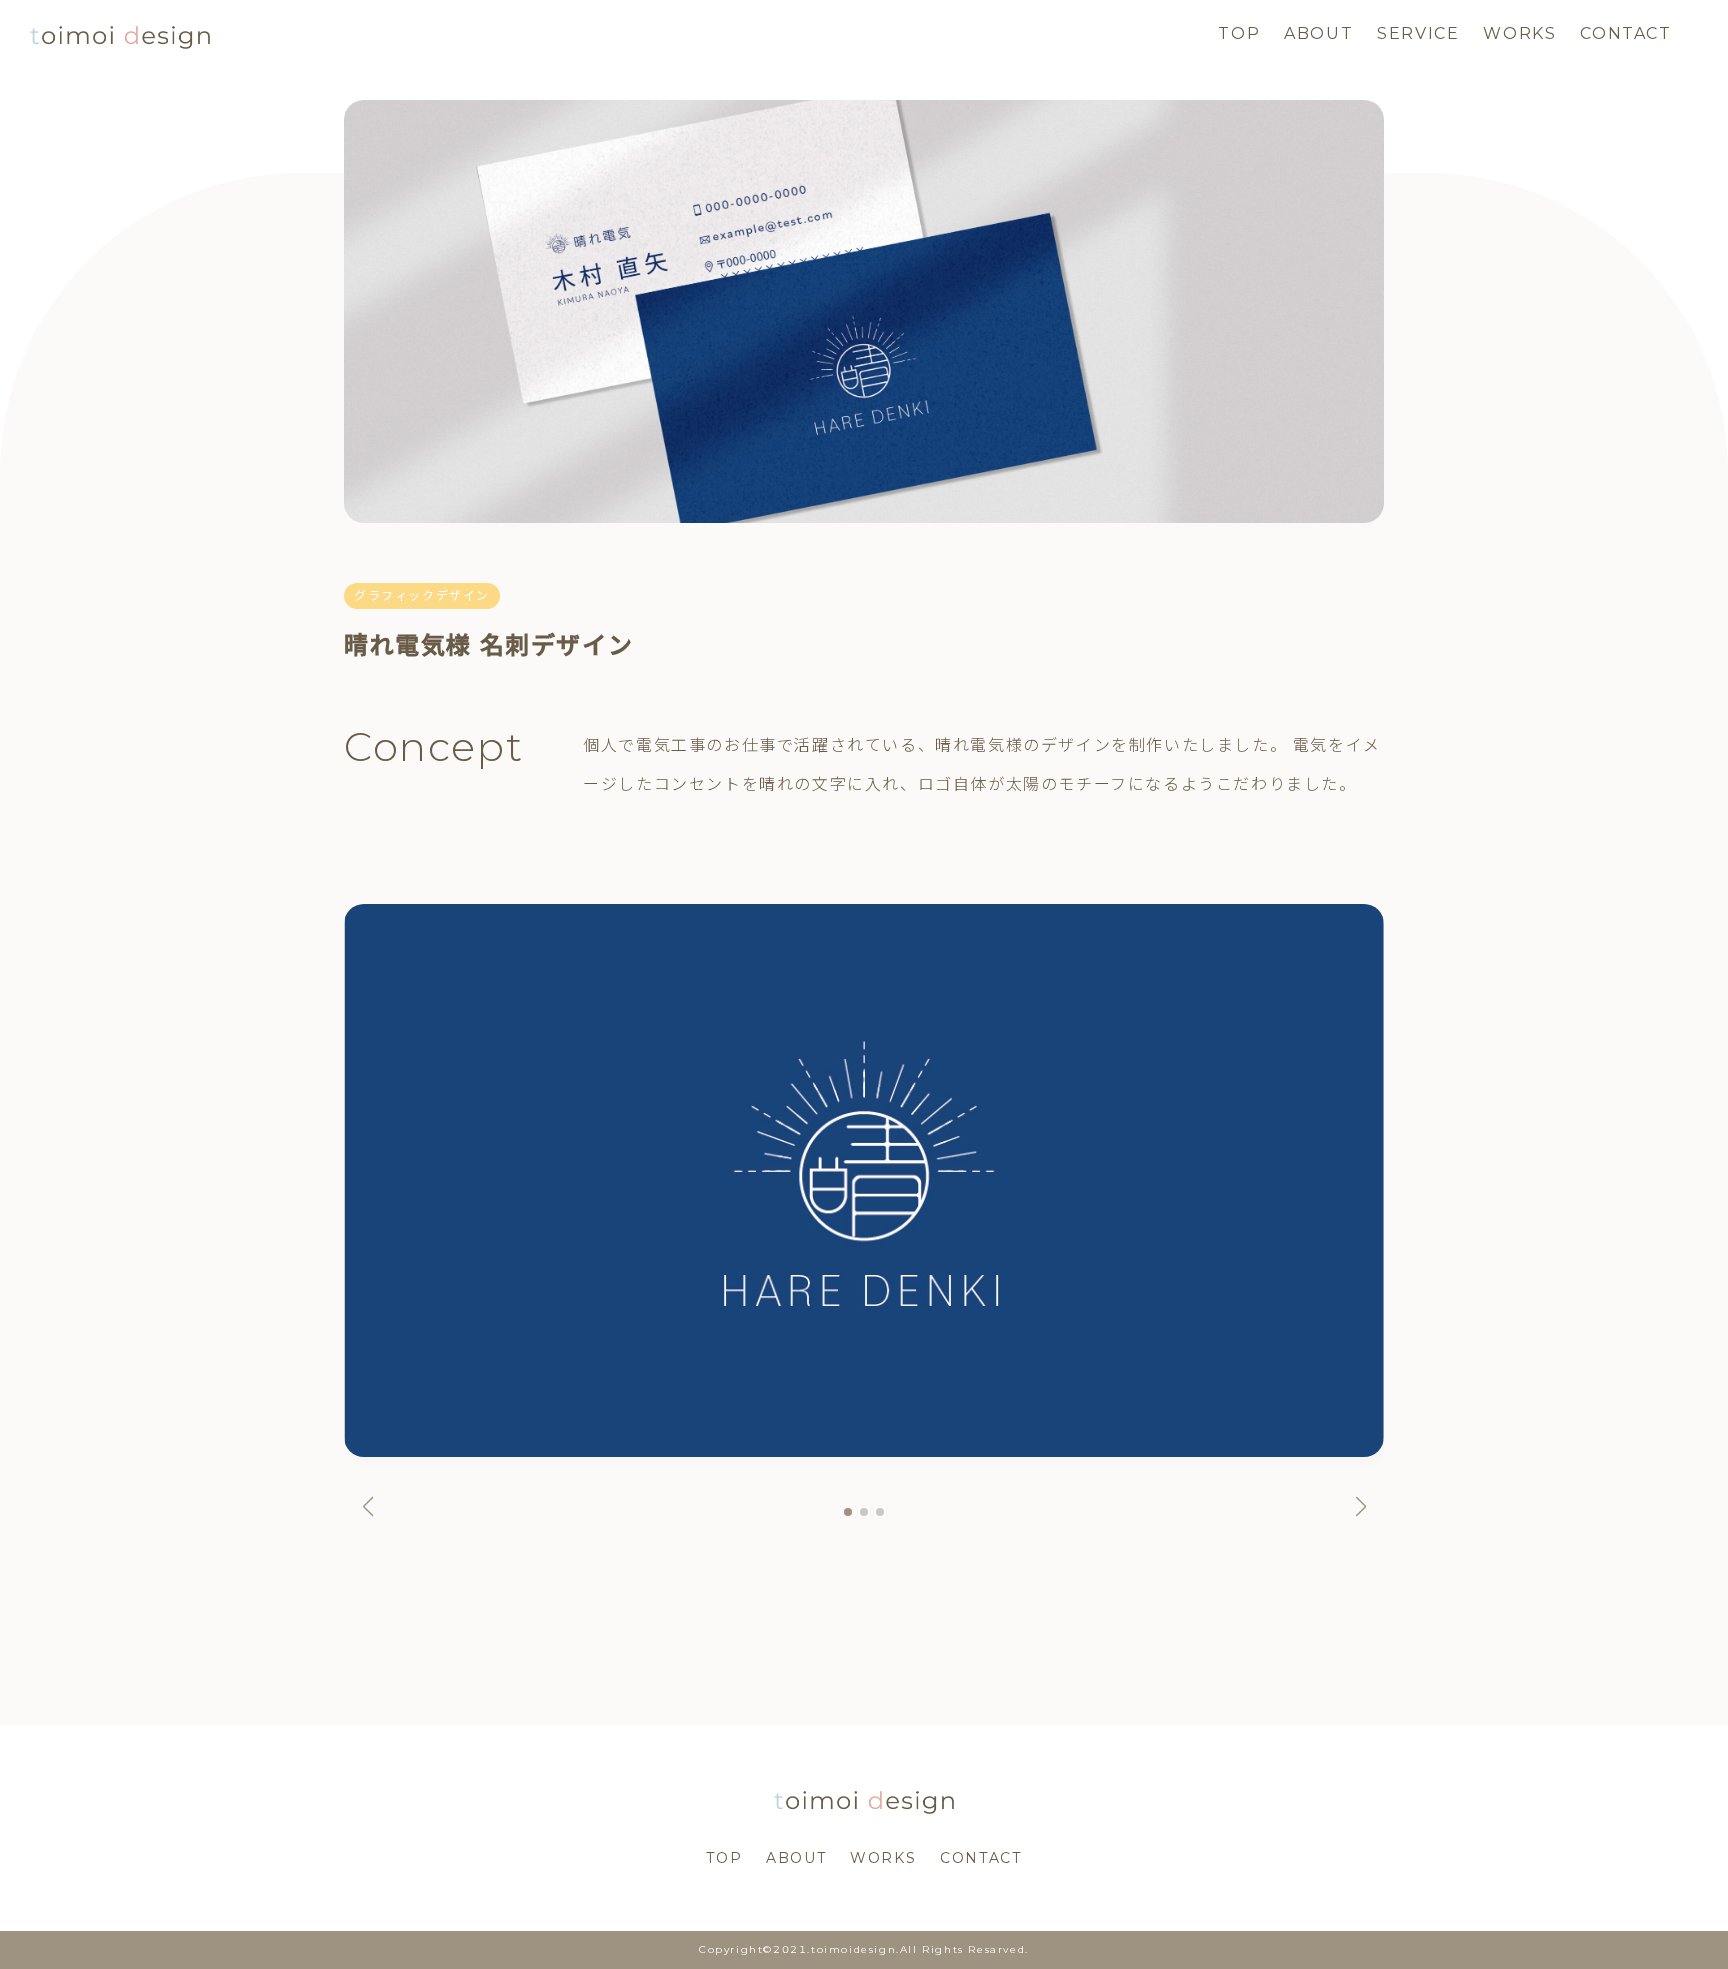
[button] (367, 1507)
